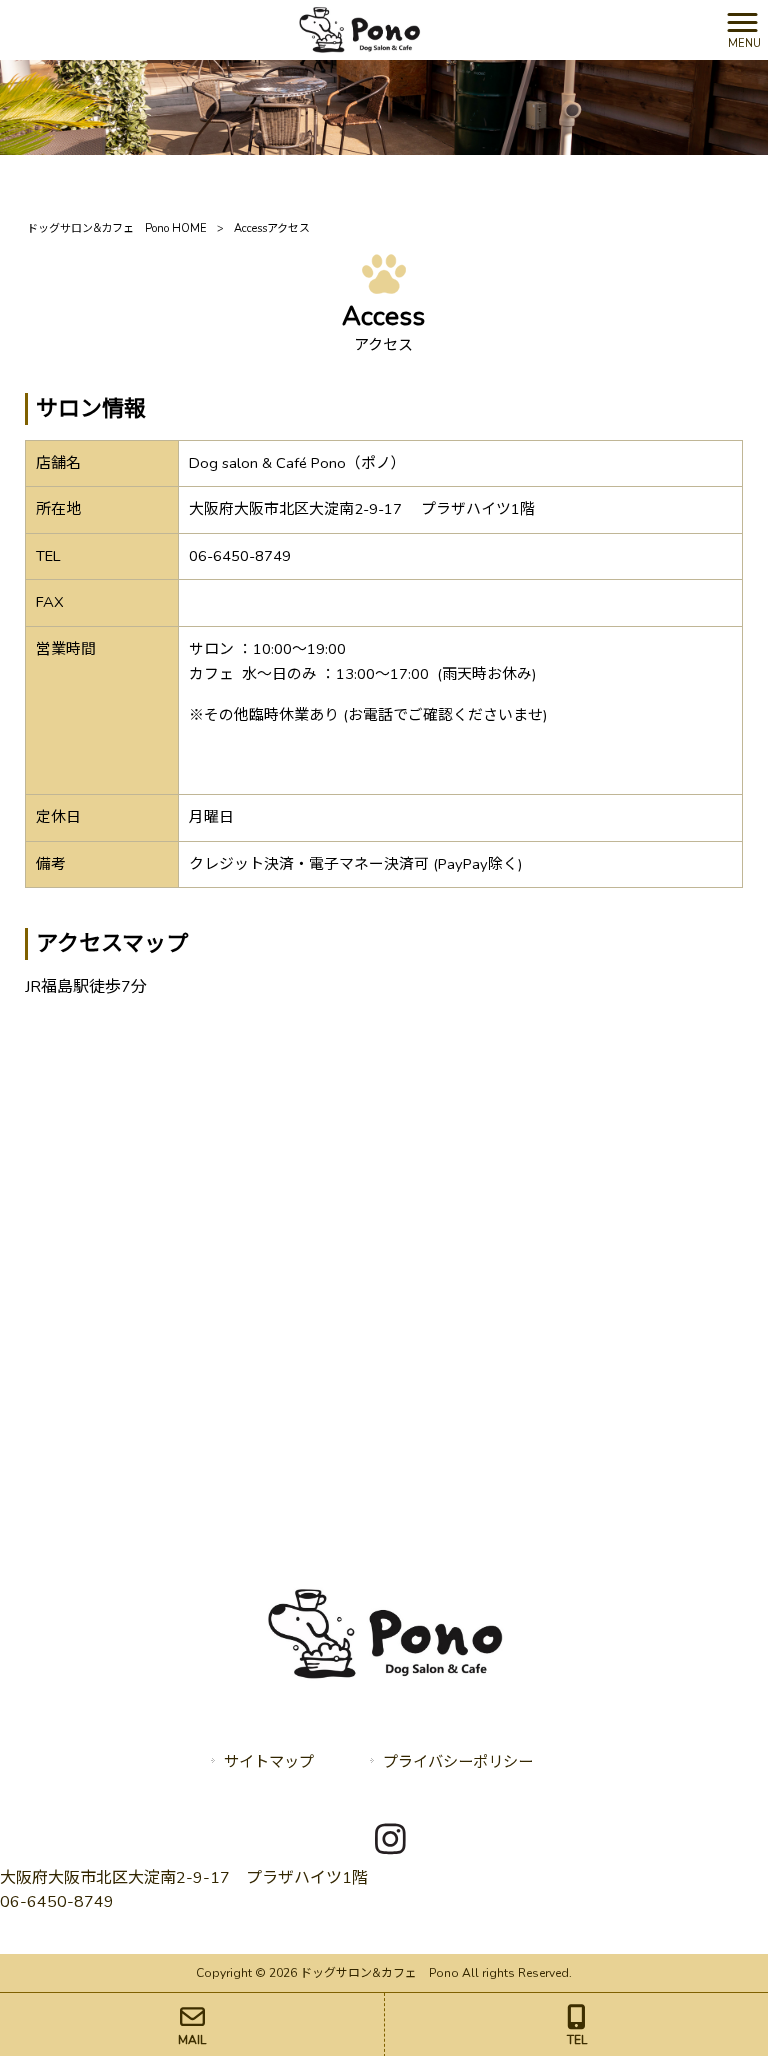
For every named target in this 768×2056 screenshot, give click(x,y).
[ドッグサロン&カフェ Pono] (358, 29)
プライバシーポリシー (458, 1762)
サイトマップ (269, 1762)
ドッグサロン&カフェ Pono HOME (117, 228)
